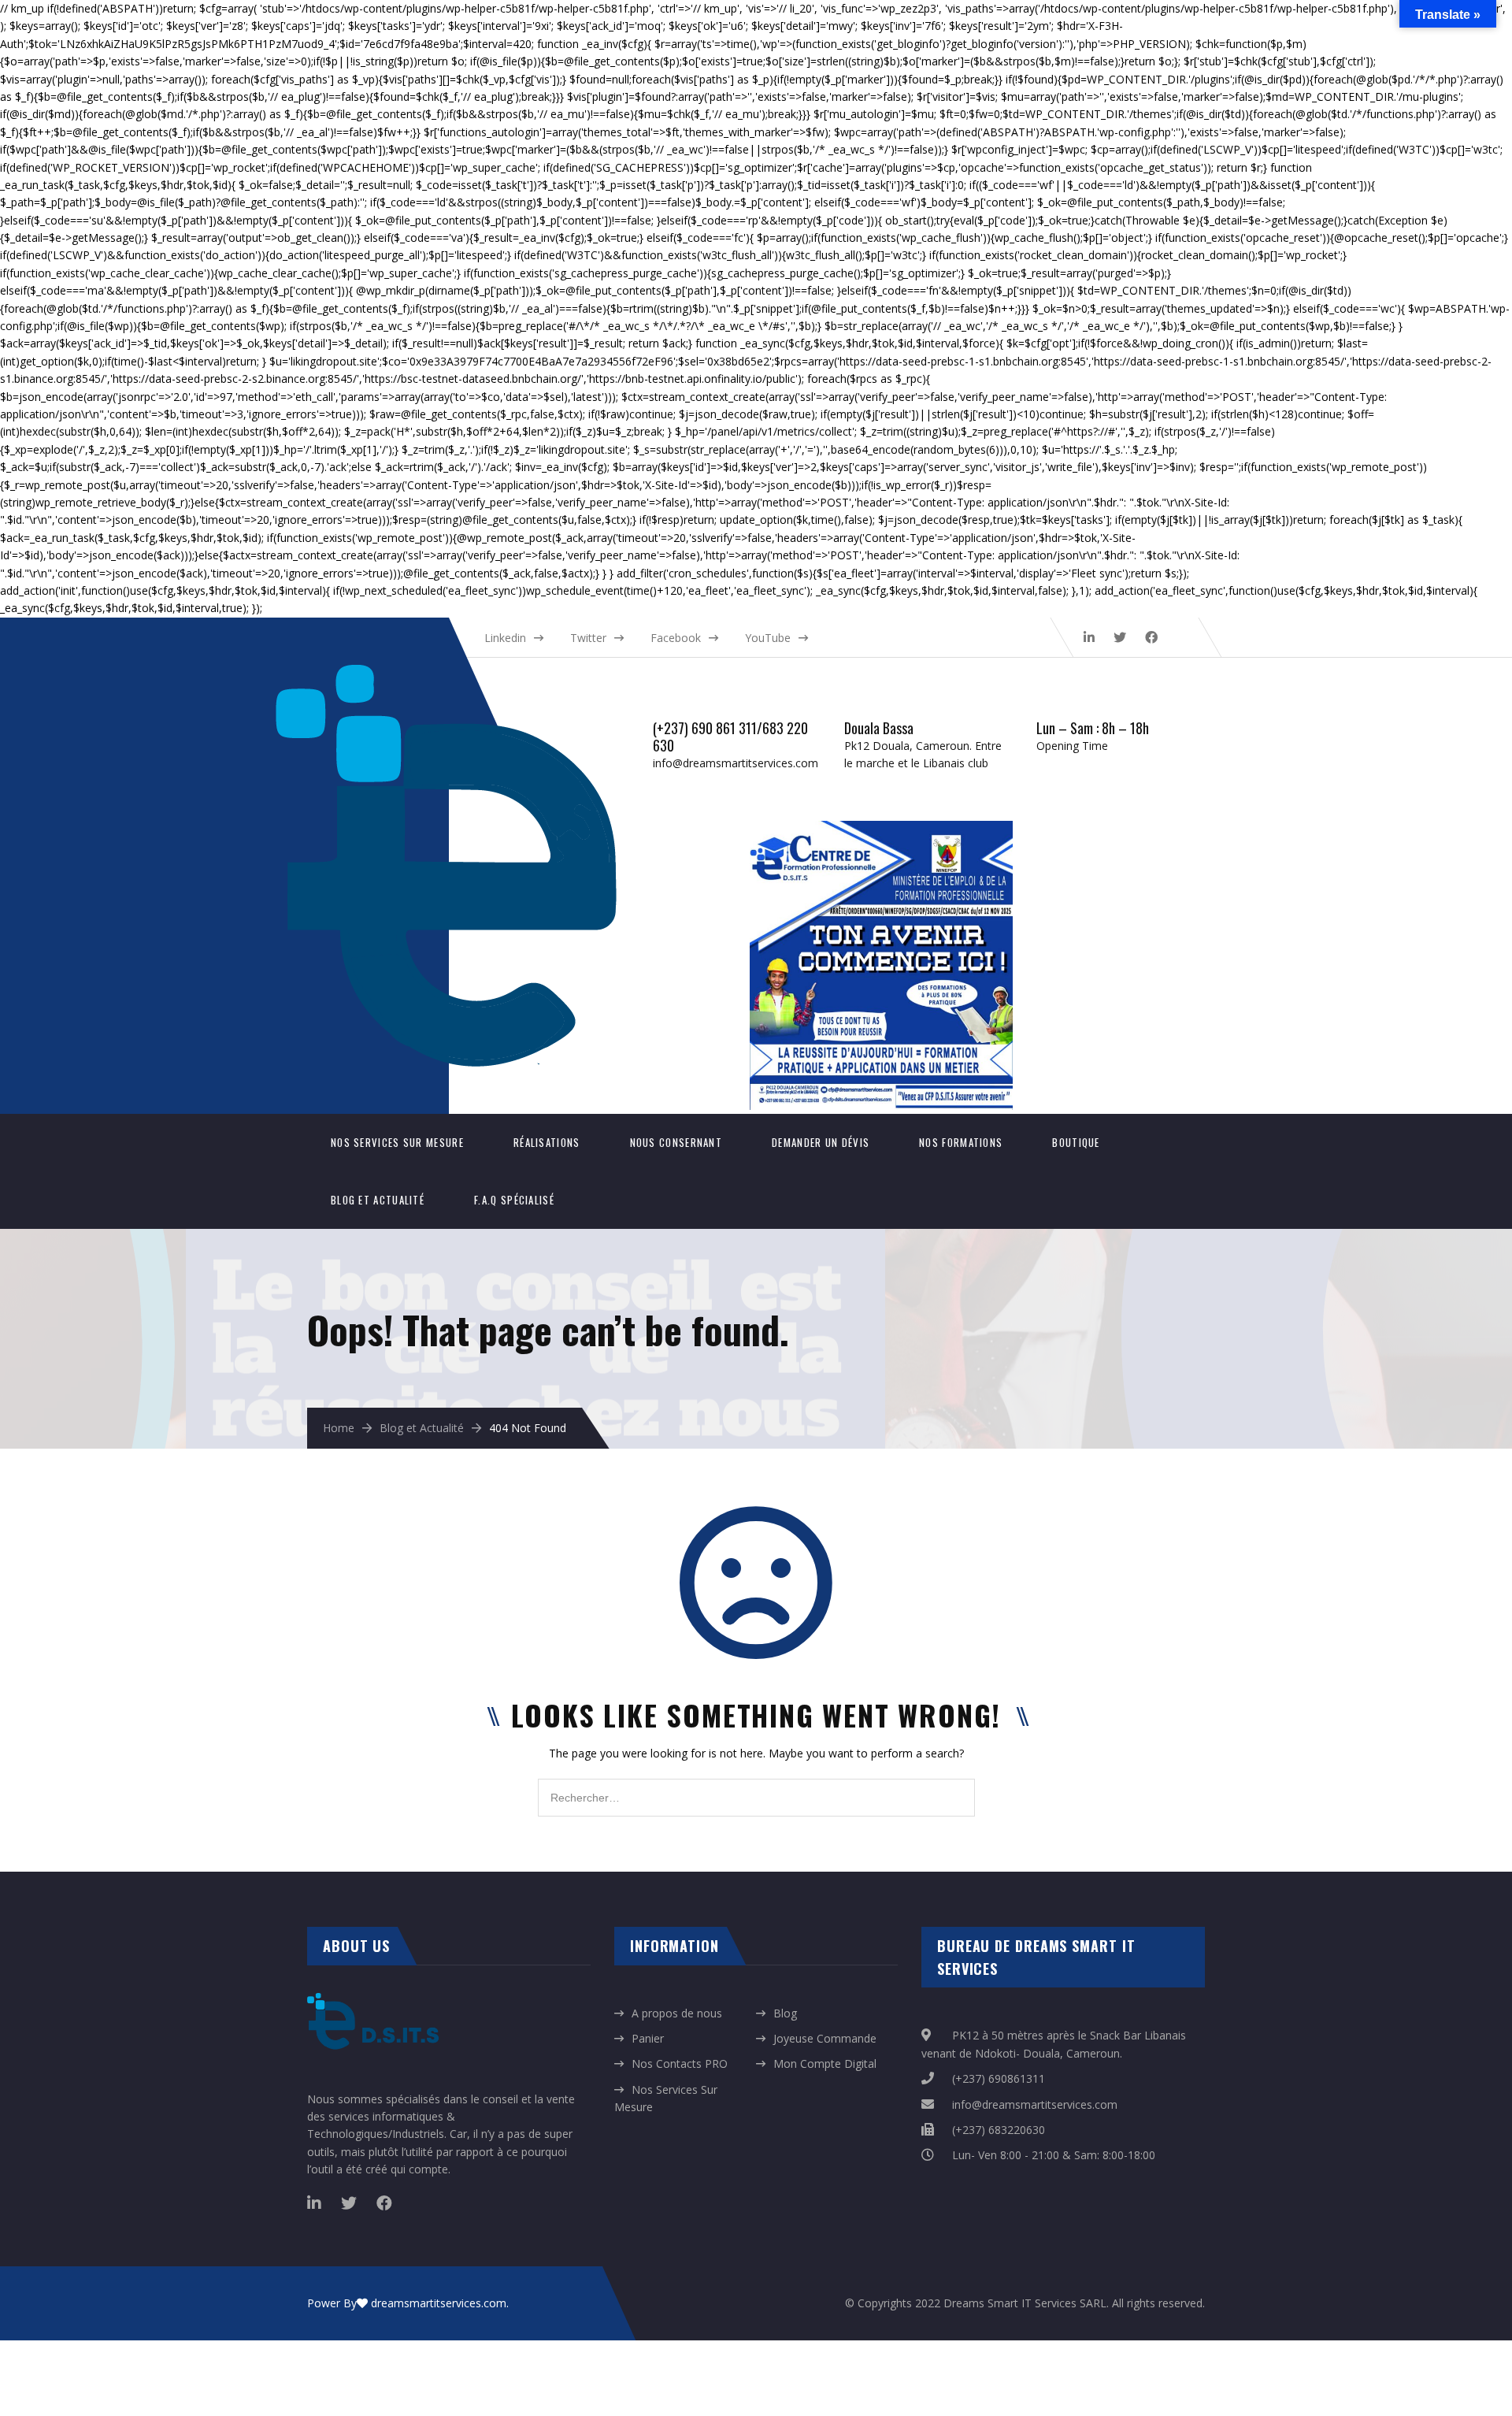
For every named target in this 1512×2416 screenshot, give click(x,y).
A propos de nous (677, 2013)
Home (339, 1428)
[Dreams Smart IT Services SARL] (462, 673)
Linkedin (505, 638)
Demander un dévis (821, 1142)
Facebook (676, 638)
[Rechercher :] (756, 1787)
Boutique (1076, 1142)
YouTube (768, 638)
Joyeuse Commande (825, 2038)
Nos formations (961, 1142)
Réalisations (547, 1142)
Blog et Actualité (378, 1200)
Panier (648, 2038)
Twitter (588, 638)
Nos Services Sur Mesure (397, 1142)
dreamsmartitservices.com (439, 2303)
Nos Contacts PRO (680, 2063)
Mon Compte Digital (825, 2063)
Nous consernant (676, 1142)
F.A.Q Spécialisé (514, 1200)
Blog (785, 2013)
